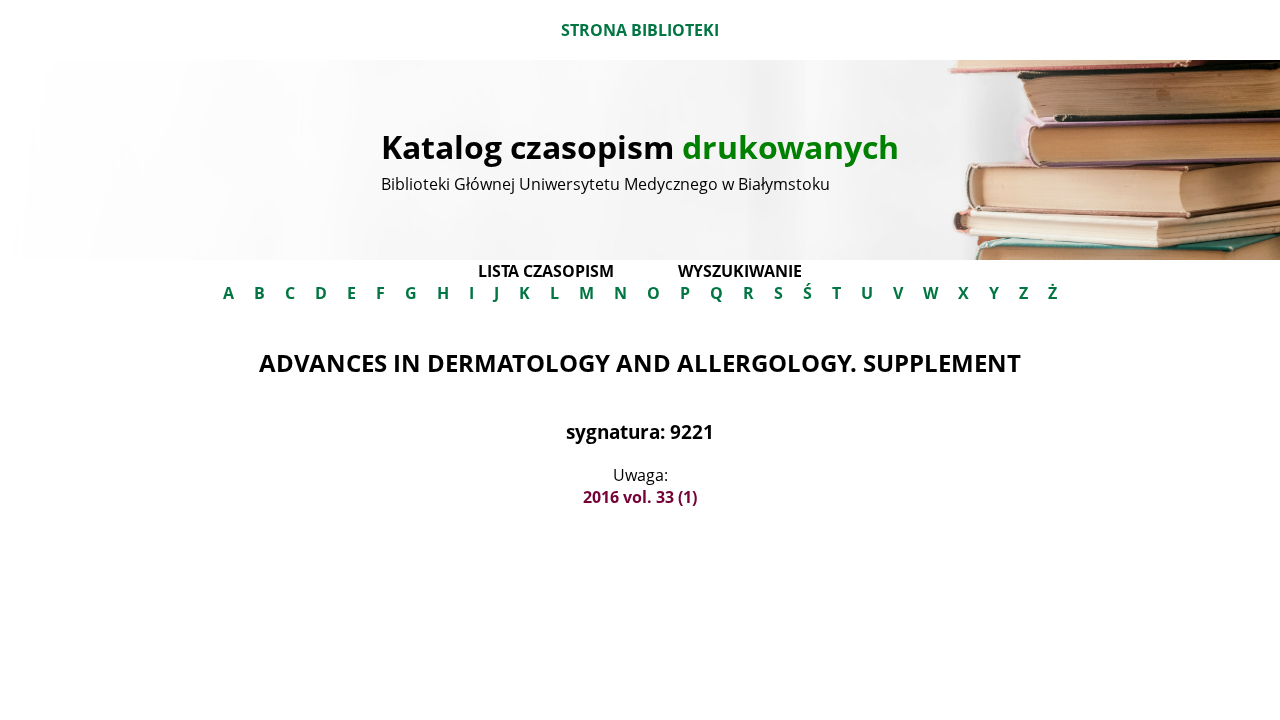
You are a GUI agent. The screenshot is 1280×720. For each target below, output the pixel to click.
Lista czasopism (546, 271)
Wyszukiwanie (740, 271)
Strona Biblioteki (640, 30)
